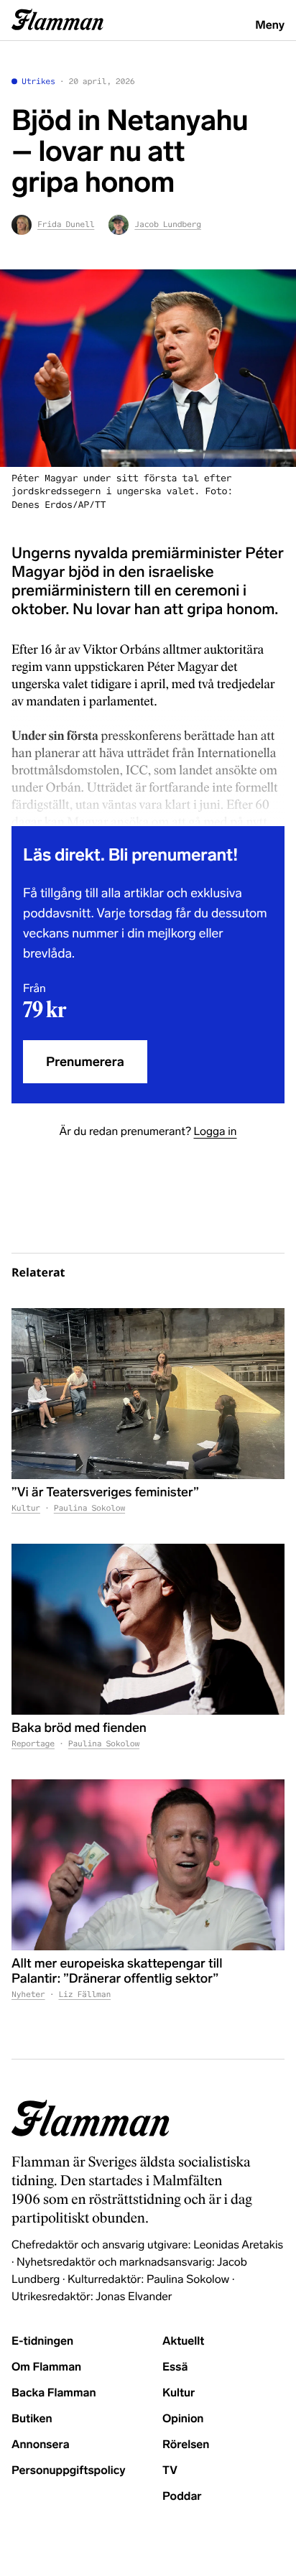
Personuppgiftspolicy (68, 2471)
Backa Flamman (54, 2393)
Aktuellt (183, 2341)
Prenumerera (85, 1062)
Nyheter (28, 1995)
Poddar (182, 2497)
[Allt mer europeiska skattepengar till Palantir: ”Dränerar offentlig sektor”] (148, 1865)
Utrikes (38, 82)
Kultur (26, 1509)
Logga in (215, 1132)
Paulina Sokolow (89, 1509)
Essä (175, 2367)
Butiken (32, 2419)
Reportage (33, 1744)
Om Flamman (46, 2367)
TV (170, 2471)
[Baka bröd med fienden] (148, 1629)
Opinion (183, 2419)
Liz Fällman (84, 1995)
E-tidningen (42, 2341)
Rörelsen (186, 2445)
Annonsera (41, 2445)
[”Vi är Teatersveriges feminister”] (148, 1394)
